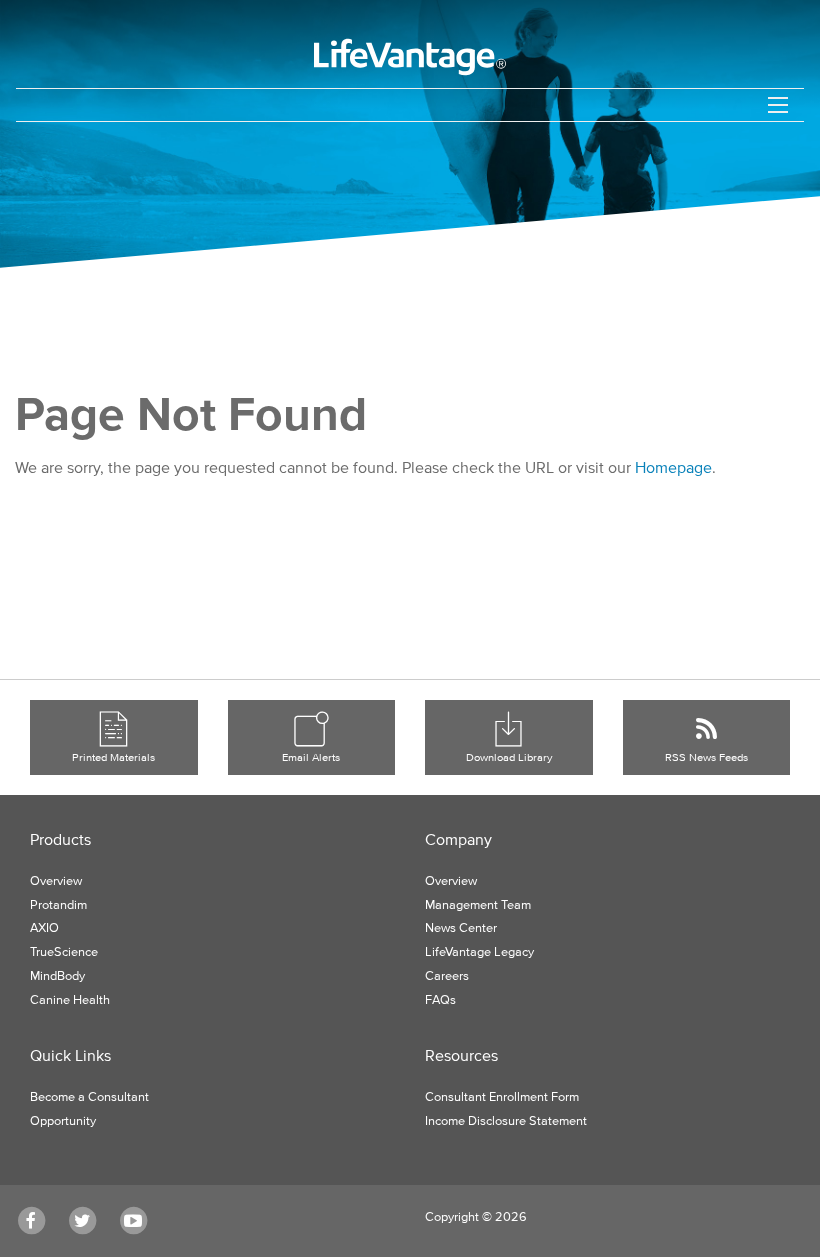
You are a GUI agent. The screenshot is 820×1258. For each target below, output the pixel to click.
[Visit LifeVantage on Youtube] (141, 1221)
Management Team (478, 905)
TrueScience (64, 952)
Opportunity (63, 1121)
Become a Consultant (89, 1097)
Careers (447, 976)
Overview (56, 881)
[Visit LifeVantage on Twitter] (90, 1221)
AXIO (44, 928)
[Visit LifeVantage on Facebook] (39, 1221)
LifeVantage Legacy (479, 952)
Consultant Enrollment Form (502, 1097)
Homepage (673, 467)
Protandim (58, 905)
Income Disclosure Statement (506, 1121)
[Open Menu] (778, 105)
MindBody (57, 976)
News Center (461, 928)
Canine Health (70, 1000)
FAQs (440, 1000)
